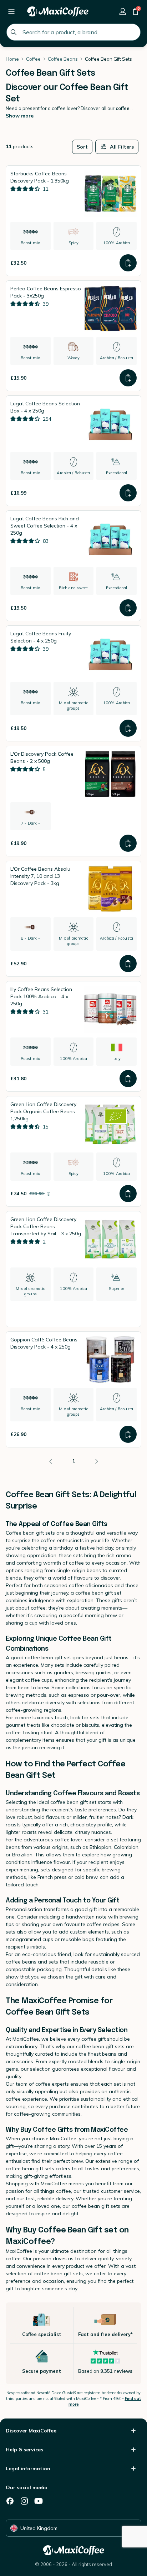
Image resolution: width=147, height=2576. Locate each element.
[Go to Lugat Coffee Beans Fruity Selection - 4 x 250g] (73, 683)
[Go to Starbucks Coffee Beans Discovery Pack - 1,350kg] (73, 221)
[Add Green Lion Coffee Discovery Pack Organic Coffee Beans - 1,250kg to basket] (128, 1194)
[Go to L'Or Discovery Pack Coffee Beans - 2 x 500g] (73, 801)
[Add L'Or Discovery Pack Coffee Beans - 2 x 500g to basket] (128, 843)
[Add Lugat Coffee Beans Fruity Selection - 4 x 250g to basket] (128, 728)
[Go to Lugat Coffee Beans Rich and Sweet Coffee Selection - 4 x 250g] (73, 566)
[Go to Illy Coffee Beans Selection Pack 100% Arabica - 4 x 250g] (73, 1036)
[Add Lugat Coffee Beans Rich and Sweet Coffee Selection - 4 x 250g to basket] (128, 608)
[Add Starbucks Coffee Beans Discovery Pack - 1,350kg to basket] (128, 263)
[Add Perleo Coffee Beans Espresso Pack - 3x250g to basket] (128, 378)
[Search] (14, 32)
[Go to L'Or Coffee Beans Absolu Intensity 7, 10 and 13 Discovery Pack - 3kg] (73, 919)
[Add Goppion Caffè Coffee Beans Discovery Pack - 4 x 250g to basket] (128, 1434)
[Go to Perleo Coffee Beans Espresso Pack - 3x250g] (73, 336)
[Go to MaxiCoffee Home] (58, 11)
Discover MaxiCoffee (31, 2431)
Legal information (28, 2469)
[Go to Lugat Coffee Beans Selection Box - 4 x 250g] (73, 451)
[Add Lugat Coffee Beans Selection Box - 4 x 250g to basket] (128, 493)
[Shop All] (11, 11)
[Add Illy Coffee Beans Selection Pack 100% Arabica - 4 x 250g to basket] (128, 1079)
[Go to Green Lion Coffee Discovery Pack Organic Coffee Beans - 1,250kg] (73, 1151)
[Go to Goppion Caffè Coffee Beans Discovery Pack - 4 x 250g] (73, 1389)
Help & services (24, 2450)
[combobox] (73, 32)
